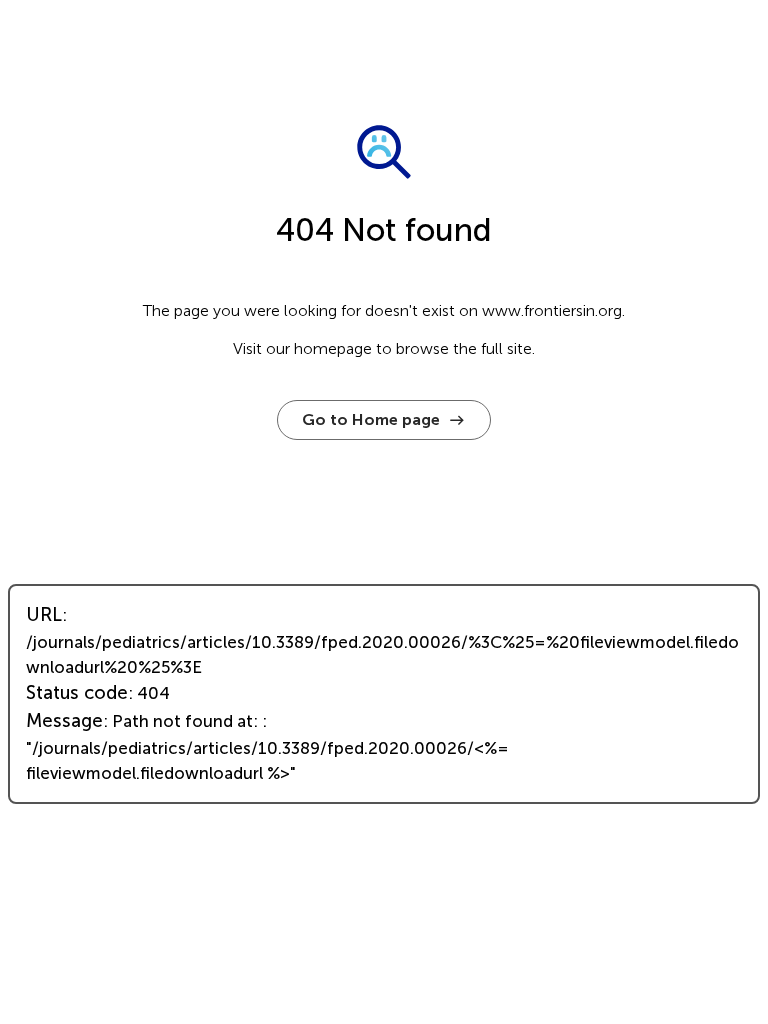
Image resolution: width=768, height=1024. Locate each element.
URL (44, 615)
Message (64, 721)
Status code (77, 693)
